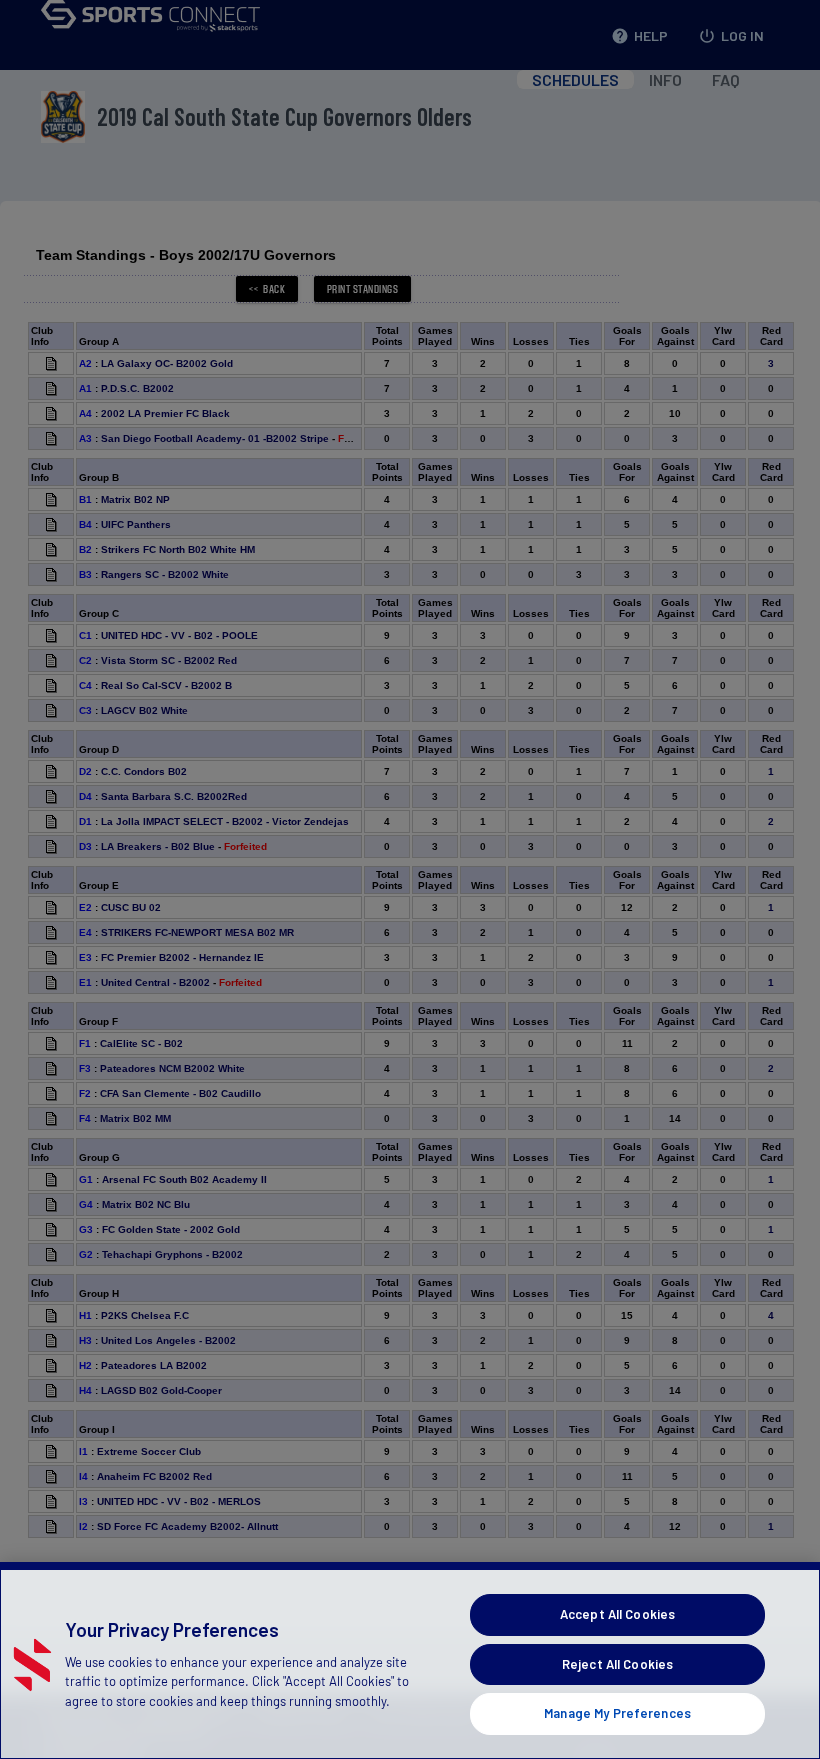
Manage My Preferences (617, 1713)
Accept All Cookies (617, 1614)
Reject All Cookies (617, 1664)
